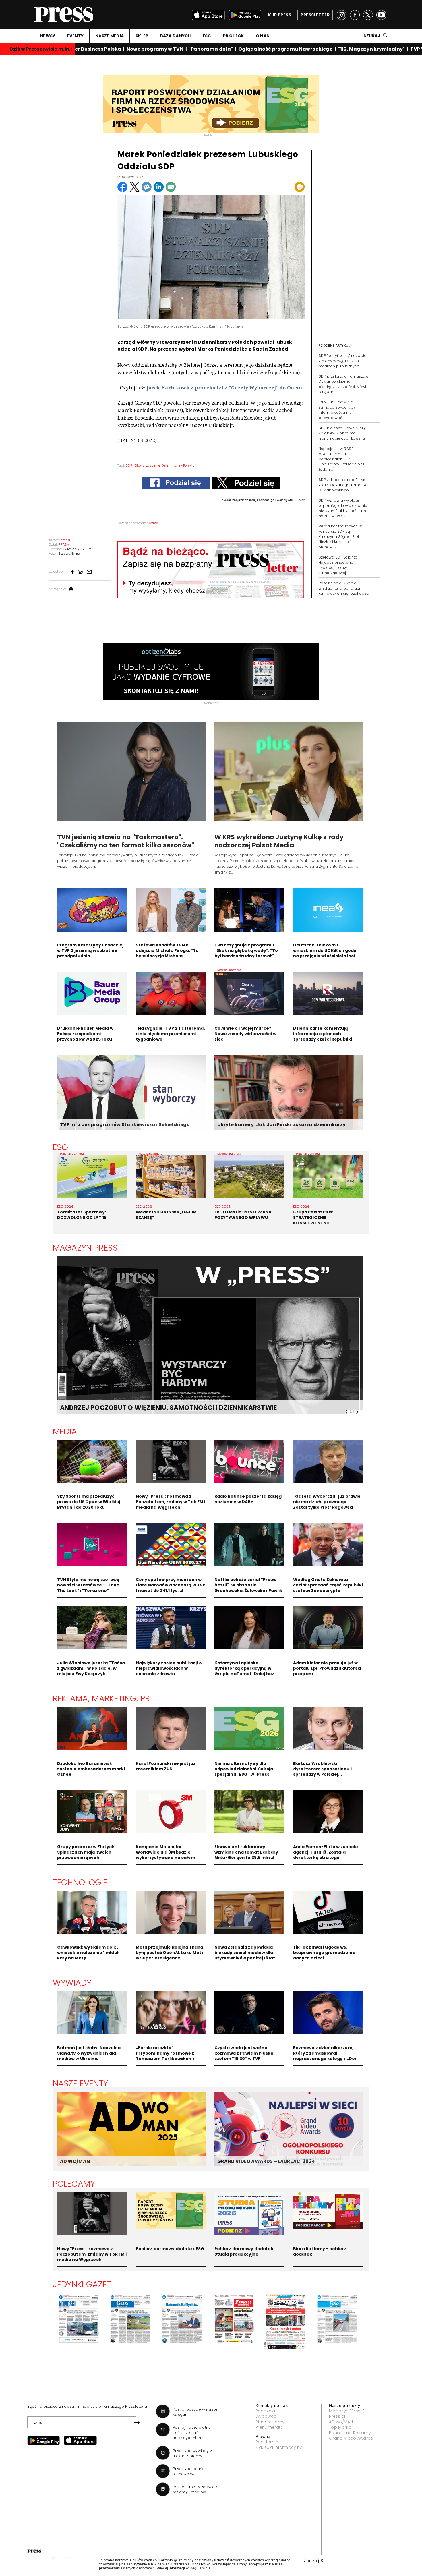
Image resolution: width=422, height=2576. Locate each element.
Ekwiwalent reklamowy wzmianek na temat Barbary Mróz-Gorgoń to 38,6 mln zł (246, 1852)
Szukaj (372, 36)
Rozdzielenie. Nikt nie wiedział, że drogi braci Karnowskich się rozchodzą (344, 588)
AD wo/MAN (341, 2422)
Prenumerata (270, 2427)
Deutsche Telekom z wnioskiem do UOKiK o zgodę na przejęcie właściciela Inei (325, 950)
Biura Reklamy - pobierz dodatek (320, 2251)
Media (65, 1431)
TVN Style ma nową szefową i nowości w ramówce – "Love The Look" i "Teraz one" (89, 1585)
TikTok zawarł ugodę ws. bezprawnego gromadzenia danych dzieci (324, 1953)
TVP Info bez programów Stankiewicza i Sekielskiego (125, 1125)
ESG (207, 36)
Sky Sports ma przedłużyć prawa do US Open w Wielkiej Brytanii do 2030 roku (89, 1502)
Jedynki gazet (82, 2284)
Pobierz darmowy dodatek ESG (170, 2249)
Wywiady (72, 1983)
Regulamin (267, 2442)
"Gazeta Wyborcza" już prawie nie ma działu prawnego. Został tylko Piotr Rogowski (327, 1502)
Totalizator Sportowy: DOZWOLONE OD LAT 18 (82, 1215)
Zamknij (313, 2560)
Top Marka (340, 2427)
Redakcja (265, 2411)
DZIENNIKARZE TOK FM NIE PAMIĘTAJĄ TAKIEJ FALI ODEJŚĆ (154, 1408)
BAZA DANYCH (176, 36)
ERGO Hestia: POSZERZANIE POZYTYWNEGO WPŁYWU (243, 1215)
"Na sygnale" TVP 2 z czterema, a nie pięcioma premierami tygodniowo (170, 1034)
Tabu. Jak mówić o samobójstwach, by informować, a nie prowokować (337, 410)
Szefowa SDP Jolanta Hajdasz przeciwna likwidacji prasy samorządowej (338, 565)
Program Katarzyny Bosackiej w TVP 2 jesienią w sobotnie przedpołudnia (90, 950)
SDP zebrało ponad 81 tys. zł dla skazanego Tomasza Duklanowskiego (343, 485)
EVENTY (75, 36)
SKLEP (142, 36)
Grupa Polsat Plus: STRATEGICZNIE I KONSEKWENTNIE (313, 1218)
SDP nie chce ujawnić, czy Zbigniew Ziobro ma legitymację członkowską (342, 433)
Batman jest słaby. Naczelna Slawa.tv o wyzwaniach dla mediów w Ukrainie (89, 2053)
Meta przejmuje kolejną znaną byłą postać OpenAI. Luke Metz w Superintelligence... (170, 1953)
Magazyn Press (85, 1248)
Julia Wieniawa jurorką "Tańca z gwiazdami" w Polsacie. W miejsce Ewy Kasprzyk (91, 1668)
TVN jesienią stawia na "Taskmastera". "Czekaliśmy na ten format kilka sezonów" (126, 841)
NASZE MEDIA (110, 36)
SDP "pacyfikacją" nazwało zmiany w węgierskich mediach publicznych (343, 361)
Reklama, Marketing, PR (101, 1698)
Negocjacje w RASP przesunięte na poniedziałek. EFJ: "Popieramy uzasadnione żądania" (342, 459)
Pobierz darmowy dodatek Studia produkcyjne (244, 2251)
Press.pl (337, 2416)
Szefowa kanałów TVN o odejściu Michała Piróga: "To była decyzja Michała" (167, 950)
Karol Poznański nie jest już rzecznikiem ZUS (166, 1766)
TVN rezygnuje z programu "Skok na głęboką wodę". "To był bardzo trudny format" (246, 950)
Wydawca (266, 2416)
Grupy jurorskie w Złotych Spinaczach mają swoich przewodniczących (86, 1852)
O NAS (262, 36)
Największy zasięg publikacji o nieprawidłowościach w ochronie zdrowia (169, 1668)
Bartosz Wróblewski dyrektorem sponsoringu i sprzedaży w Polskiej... (322, 1769)
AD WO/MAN (75, 2161)
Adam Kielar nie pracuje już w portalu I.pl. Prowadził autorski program (327, 1668)
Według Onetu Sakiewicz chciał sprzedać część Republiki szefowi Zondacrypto (328, 1585)
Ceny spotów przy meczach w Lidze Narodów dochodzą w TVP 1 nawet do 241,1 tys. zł (171, 1585)
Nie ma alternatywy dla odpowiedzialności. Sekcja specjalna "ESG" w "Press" (244, 1769)
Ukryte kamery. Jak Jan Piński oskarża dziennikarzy (282, 1125)
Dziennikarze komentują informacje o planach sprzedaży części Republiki (323, 1034)
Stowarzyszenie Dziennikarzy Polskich (166, 465)
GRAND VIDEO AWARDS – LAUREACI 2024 (266, 2161)
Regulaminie (200, 2568)
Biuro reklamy (270, 2422)
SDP (129, 465)
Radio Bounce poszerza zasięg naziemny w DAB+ (248, 1499)
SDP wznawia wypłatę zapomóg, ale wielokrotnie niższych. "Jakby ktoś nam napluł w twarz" (343, 508)
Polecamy (74, 2184)
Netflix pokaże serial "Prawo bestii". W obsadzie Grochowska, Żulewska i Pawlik (248, 1585)
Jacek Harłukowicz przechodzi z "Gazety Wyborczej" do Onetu (224, 388)
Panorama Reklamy (350, 2433)
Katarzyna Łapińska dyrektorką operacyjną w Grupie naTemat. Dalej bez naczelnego (244, 1671)
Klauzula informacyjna (279, 2447)
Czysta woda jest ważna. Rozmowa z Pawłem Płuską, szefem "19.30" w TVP (245, 2053)
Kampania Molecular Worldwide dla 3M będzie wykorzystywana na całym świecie (165, 1855)
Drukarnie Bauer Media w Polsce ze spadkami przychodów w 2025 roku (85, 1034)
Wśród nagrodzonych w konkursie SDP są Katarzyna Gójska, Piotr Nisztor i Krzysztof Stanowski (340, 537)
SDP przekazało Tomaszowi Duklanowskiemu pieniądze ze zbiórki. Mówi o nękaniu (344, 384)
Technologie (80, 1882)
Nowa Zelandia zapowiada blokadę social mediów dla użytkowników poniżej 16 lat (245, 1953)
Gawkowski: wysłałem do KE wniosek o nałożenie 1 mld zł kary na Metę (88, 1953)
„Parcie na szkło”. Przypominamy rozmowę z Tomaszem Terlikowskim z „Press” (165, 2056)
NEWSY (48, 36)
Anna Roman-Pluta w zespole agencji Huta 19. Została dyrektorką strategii (326, 1852)
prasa (154, 523)
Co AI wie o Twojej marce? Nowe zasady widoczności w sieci (246, 1034)
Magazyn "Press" (347, 2411)
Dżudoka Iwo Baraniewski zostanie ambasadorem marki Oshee (91, 1769)
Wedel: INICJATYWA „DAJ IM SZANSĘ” (166, 1215)
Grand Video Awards (351, 2438)
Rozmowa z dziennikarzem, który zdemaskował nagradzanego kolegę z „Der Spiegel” (325, 2056)
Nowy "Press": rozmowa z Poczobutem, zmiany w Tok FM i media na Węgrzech (171, 1502)
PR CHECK (234, 36)
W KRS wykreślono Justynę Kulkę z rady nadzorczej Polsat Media (279, 841)
